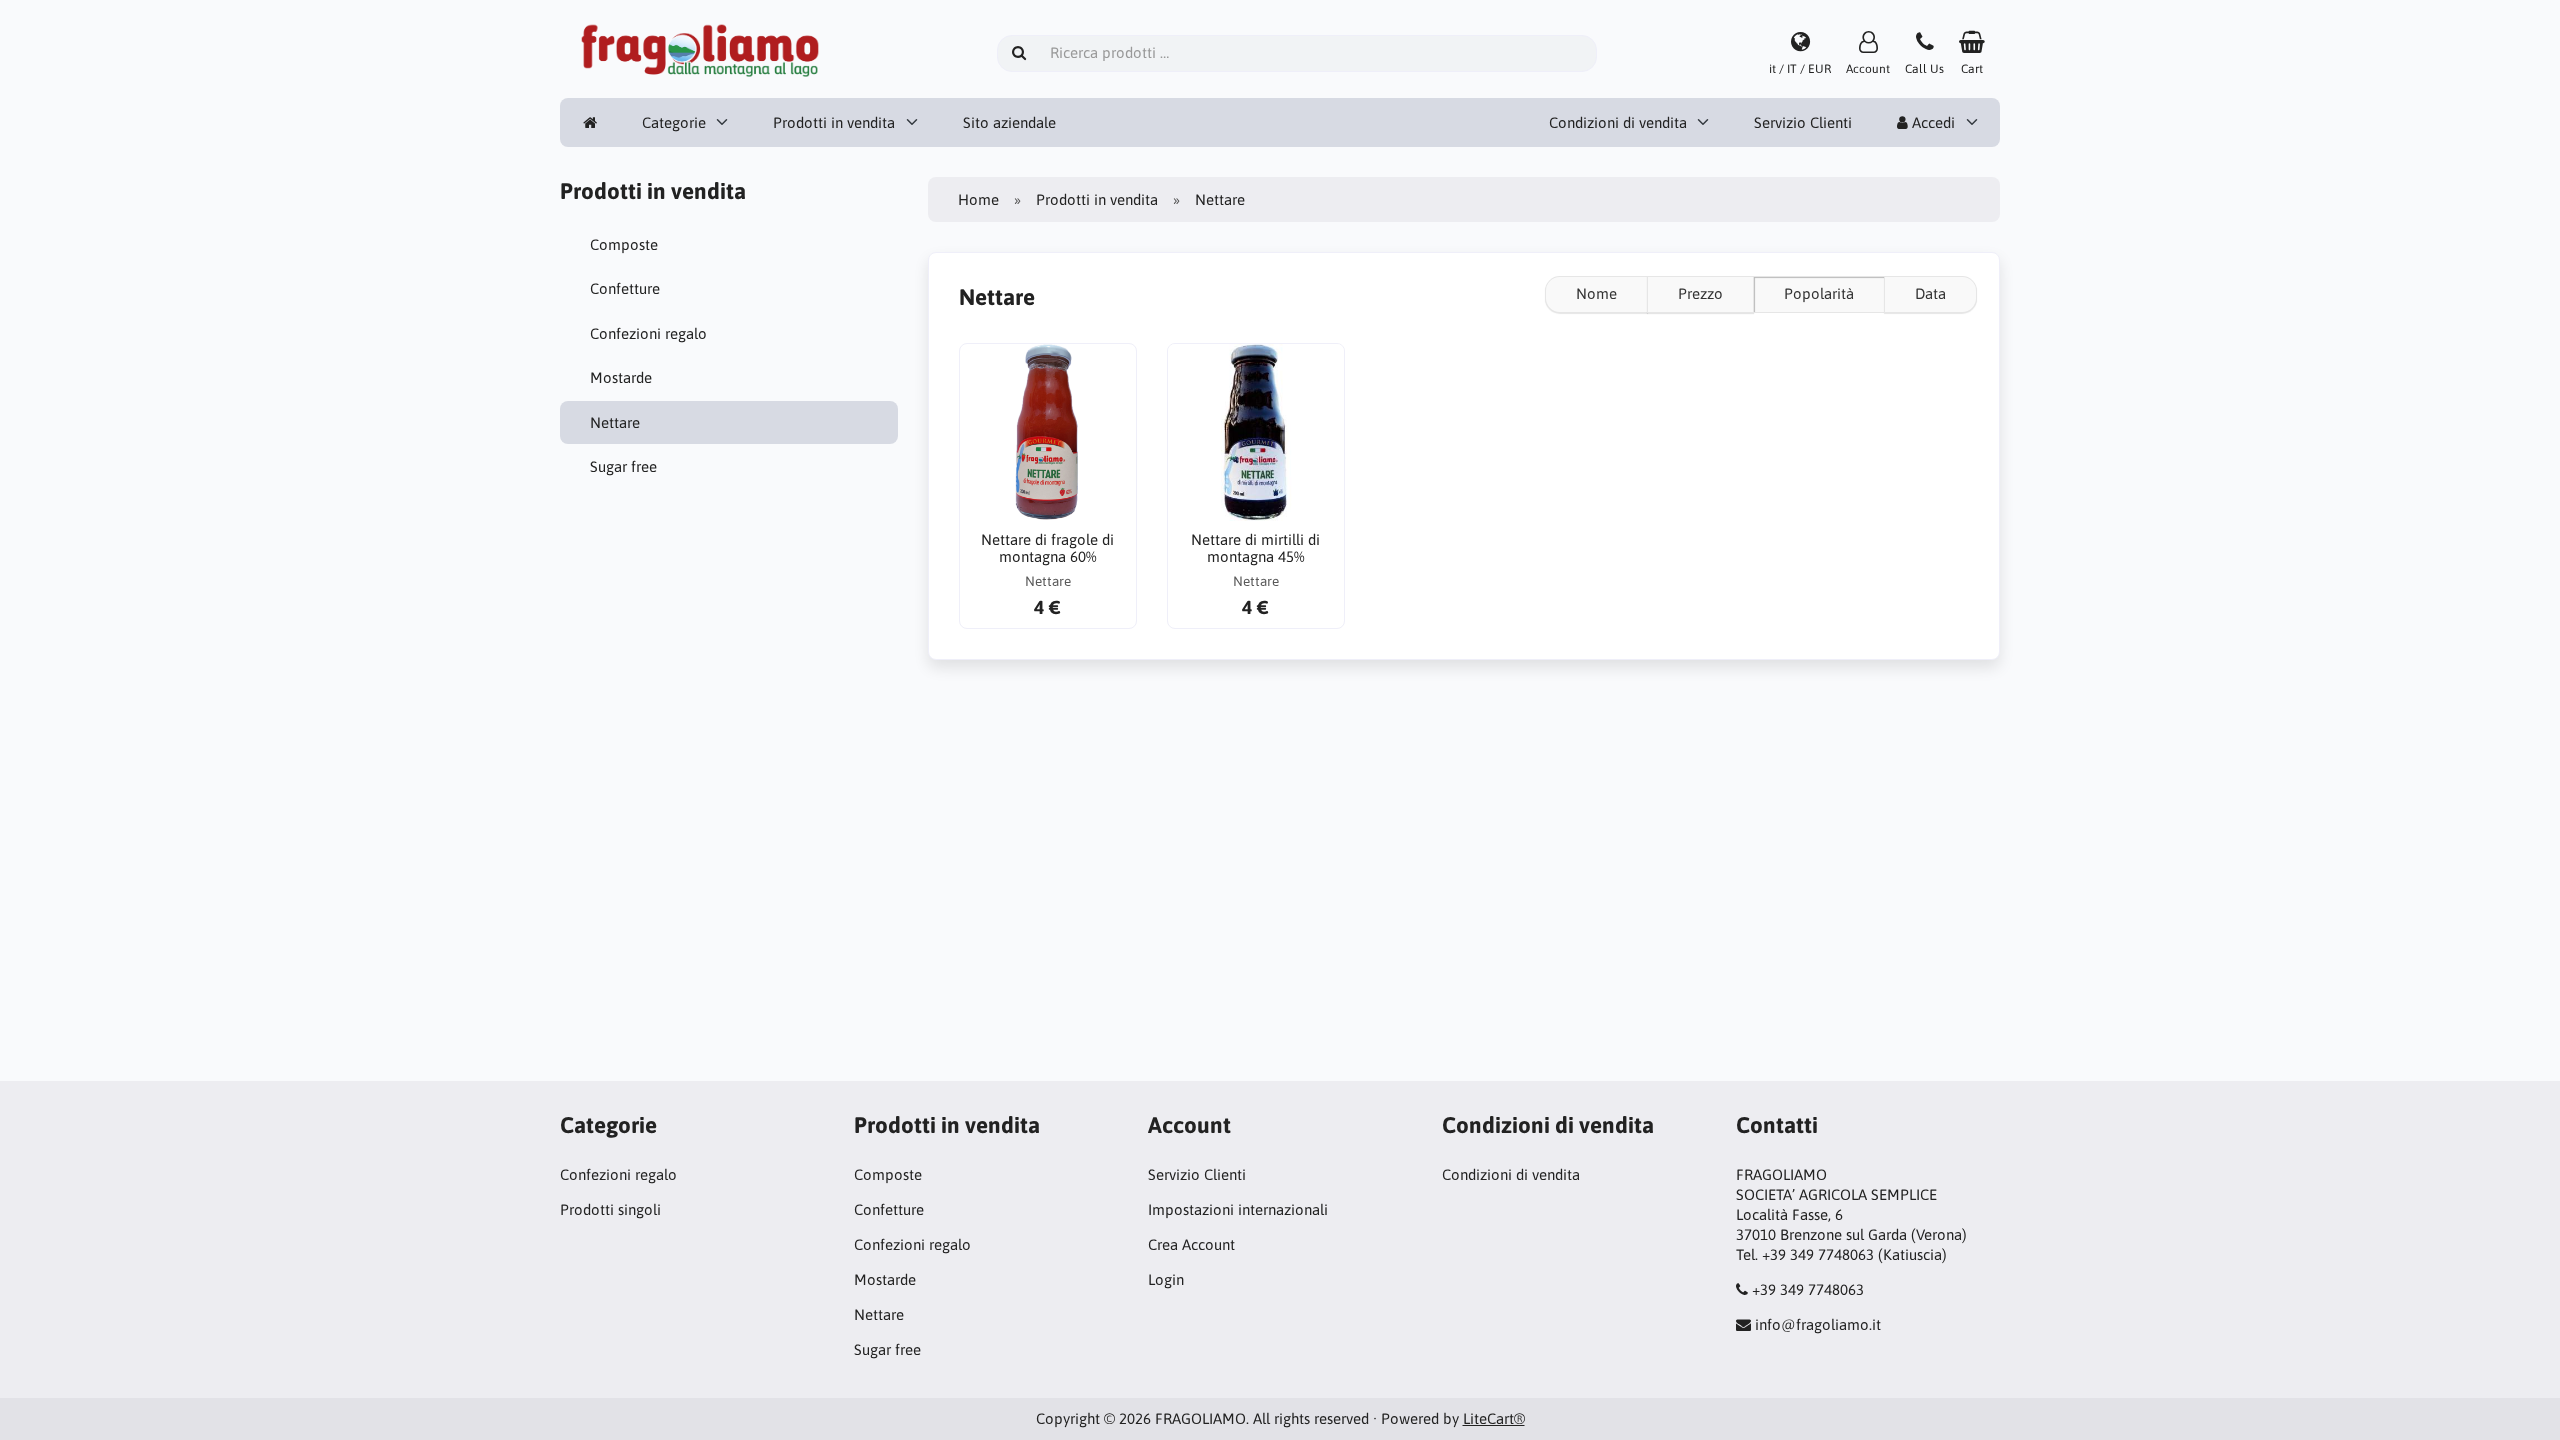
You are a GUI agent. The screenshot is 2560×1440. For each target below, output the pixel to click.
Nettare (615, 422)
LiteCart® (1494, 1418)
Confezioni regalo (648, 333)
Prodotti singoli (610, 1209)
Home (978, 199)
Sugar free (623, 466)
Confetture (625, 288)
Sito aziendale (1009, 122)
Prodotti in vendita (834, 122)
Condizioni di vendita (1618, 122)
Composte (624, 244)
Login (1166, 1279)
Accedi (1931, 122)
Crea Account (1191, 1244)
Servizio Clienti (1803, 122)
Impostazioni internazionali (1238, 1209)
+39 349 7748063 (1808, 1289)
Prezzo (1700, 293)
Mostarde (621, 377)
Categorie (674, 122)
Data (1930, 293)
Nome (1596, 293)
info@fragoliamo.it (1818, 1324)
